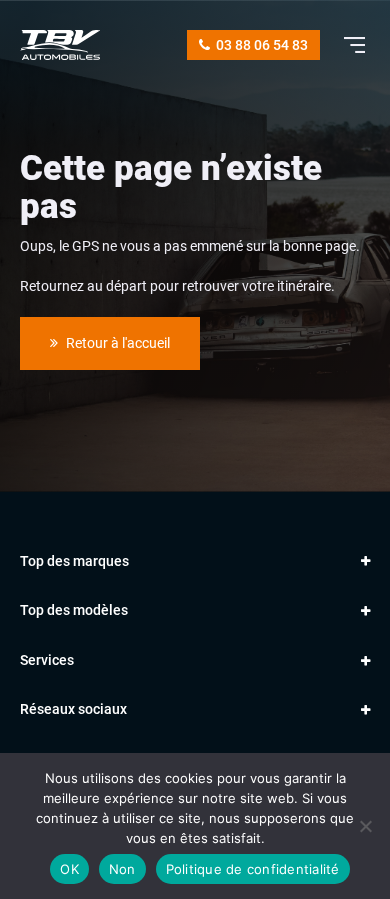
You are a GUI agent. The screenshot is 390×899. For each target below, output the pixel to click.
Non (122, 869)
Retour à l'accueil (116, 343)
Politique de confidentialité (253, 869)
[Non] (365, 826)
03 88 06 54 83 (260, 45)
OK (69, 869)
